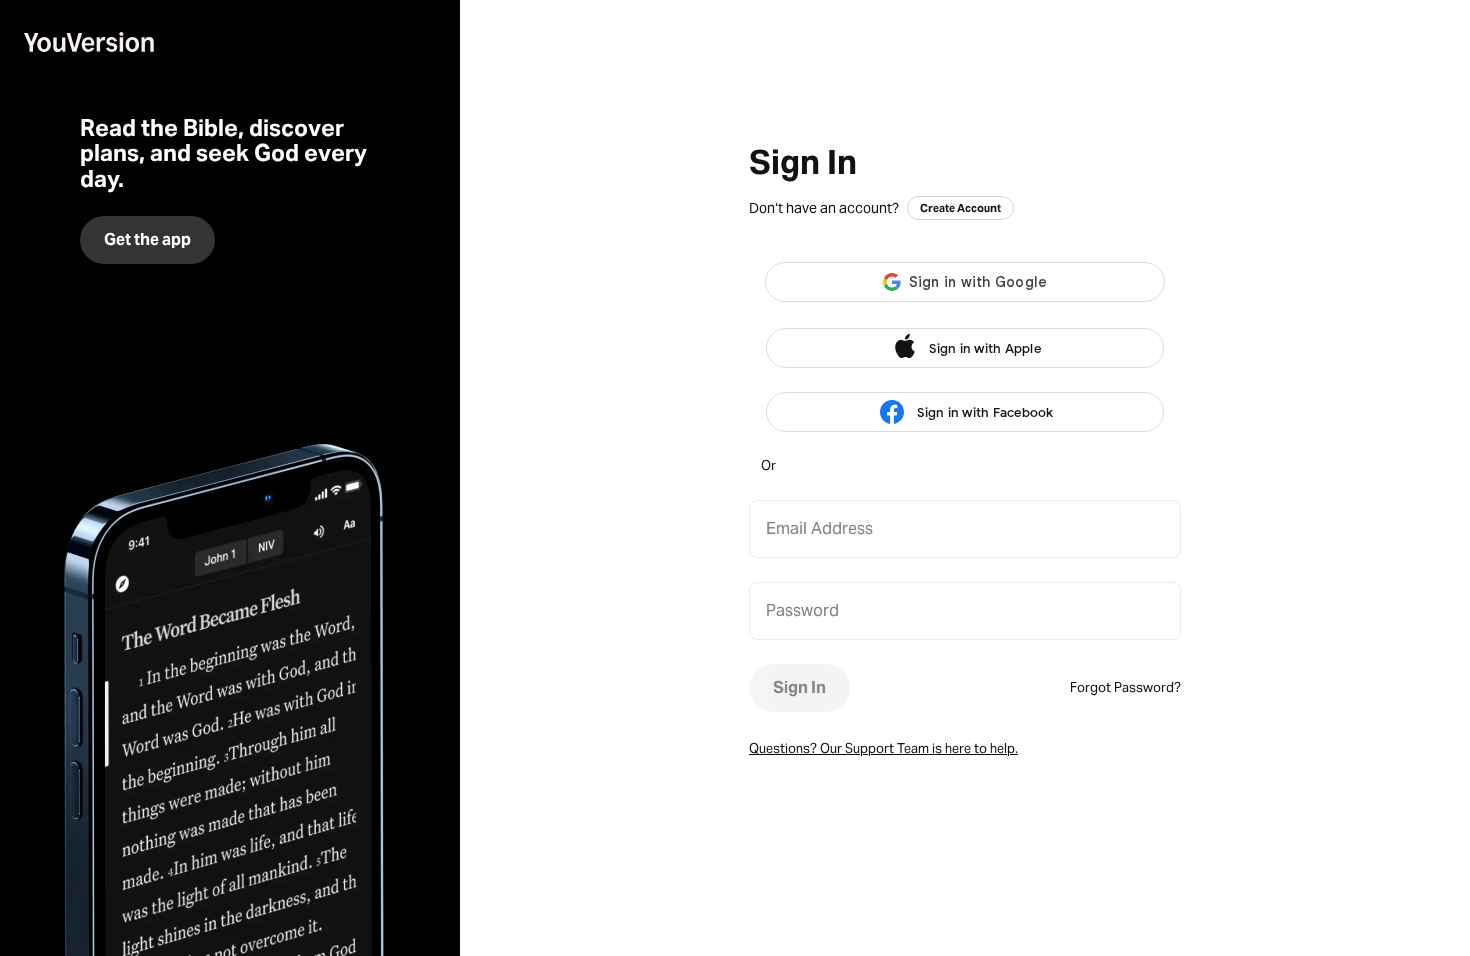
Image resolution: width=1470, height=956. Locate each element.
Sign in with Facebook (985, 412)
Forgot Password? (1125, 687)
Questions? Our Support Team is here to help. (883, 748)
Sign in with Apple (985, 348)
